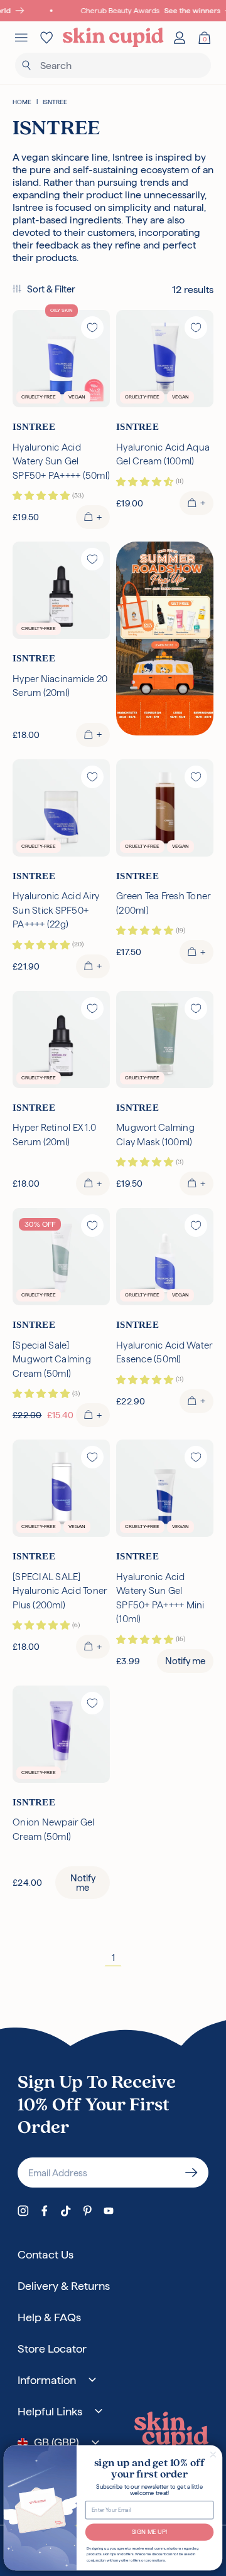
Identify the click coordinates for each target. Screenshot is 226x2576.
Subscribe (191, 2172)
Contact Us (46, 2254)
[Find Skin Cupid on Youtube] (109, 2211)
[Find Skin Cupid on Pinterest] (87, 2211)
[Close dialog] (213, 2454)
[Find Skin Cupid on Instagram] (23, 2211)
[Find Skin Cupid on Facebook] (45, 2211)
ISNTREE (55, 102)
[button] (44, 290)
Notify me (185, 1661)
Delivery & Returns (64, 2286)
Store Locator (52, 2349)
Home (22, 102)
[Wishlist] (46, 38)
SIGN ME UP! (150, 2532)
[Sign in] (180, 38)
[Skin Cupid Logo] (113, 38)
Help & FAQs (49, 2317)
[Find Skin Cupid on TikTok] (66, 2211)
